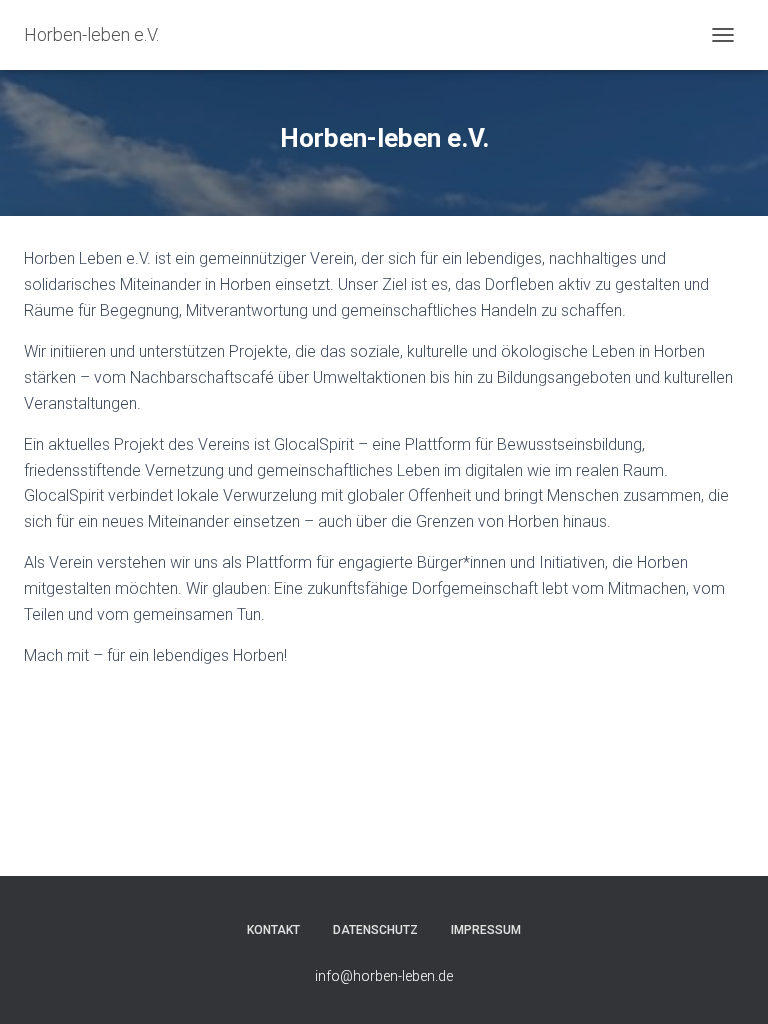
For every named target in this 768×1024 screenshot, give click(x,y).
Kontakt (273, 930)
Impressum (486, 930)
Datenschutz (375, 930)
